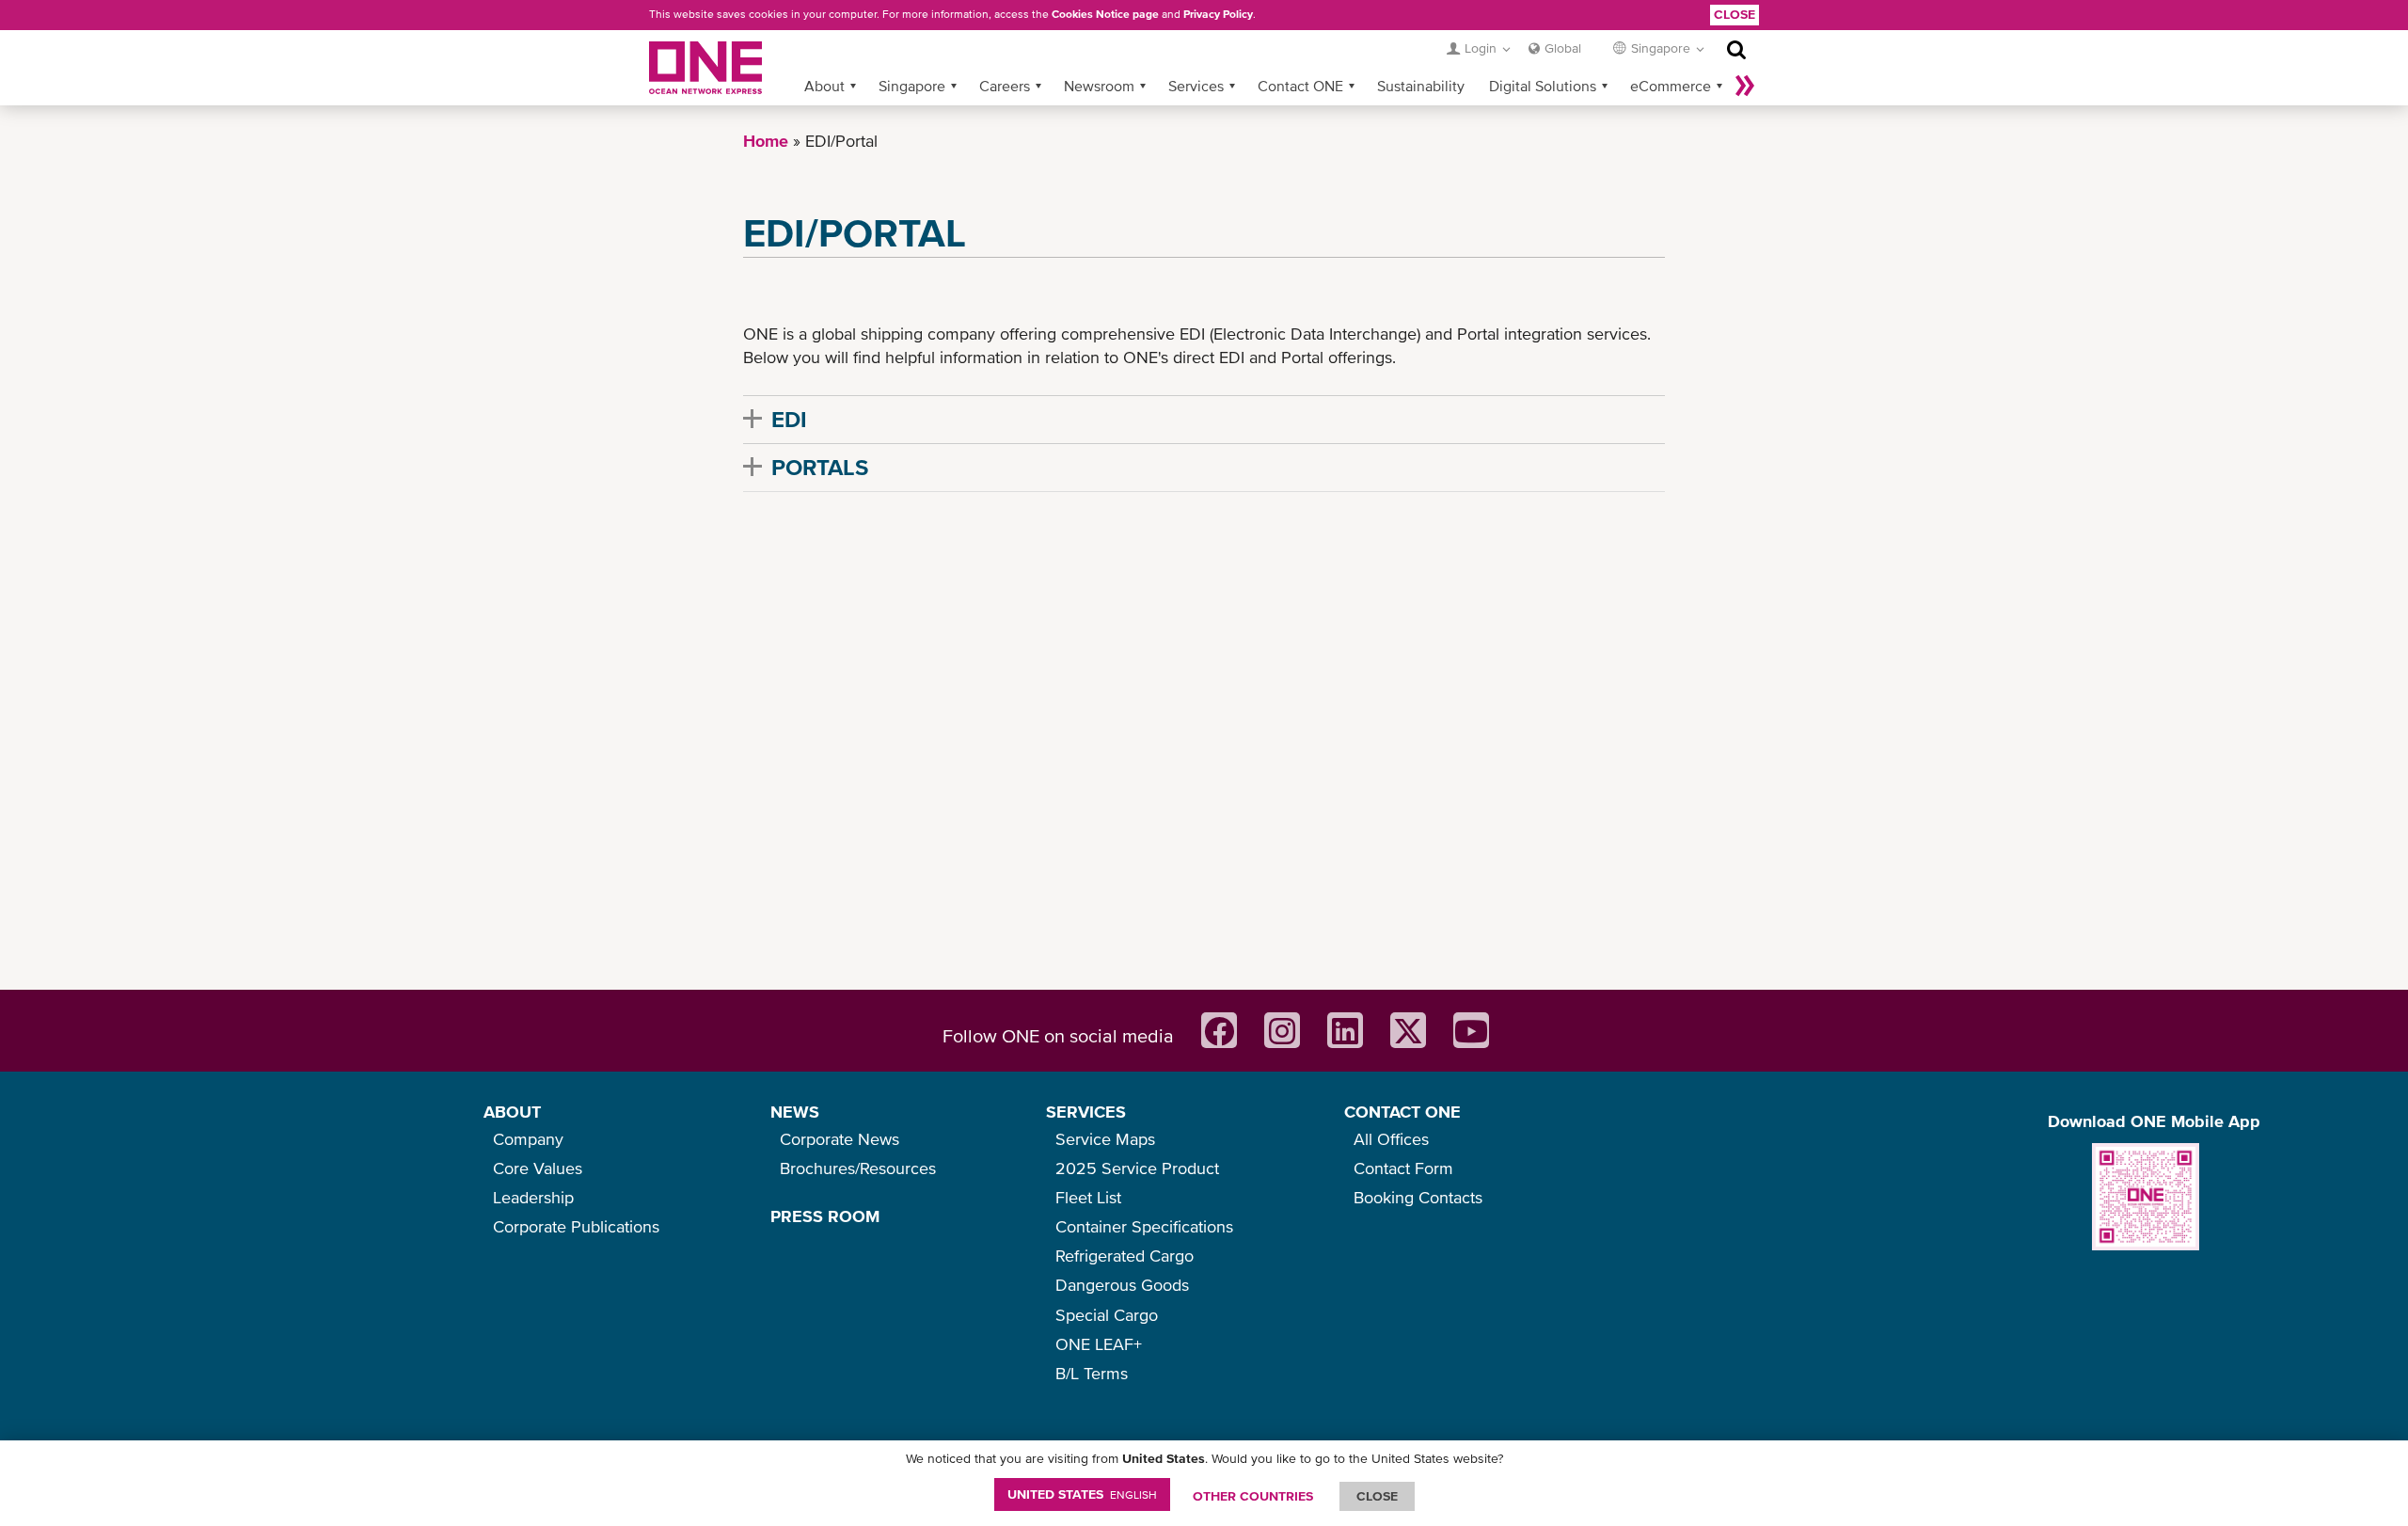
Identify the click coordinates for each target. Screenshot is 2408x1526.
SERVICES (1086, 1112)
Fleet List (1088, 1197)
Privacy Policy (1218, 14)
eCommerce (1671, 86)
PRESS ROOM (825, 1216)
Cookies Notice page (1105, 14)
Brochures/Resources (858, 1168)
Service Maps (1105, 1139)
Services (1196, 86)
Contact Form (1403, 1168)
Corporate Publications (576, 1226)
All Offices (1391, 1139)
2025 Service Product (1137, 1168)
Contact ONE (1300, 86)
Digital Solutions (1543, 86)
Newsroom (1099, 86)
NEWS (795, 1112)
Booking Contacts (1418, 1197)
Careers (1005, 86)
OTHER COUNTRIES (1253, 1496)
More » (1745, 86)
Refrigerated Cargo (1125, 1256)
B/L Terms (1092, 1373)
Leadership (533, 1197)
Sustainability (1421, 86)
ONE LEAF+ (1099, 1344)
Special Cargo (1107, 1315)
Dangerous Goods (1122, 1285)
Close (1735, 14)
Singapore (912, 86)
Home (766, 141)
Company (528, 1139)
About (824, 86)
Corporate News (840, 1139)
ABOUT (512, 1112)
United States (1082, 1494)
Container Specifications (1144, 1226)
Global (1563, 48)
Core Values (538, 1168)
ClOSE (1377, 1496)
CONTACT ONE (1402, 1112)
